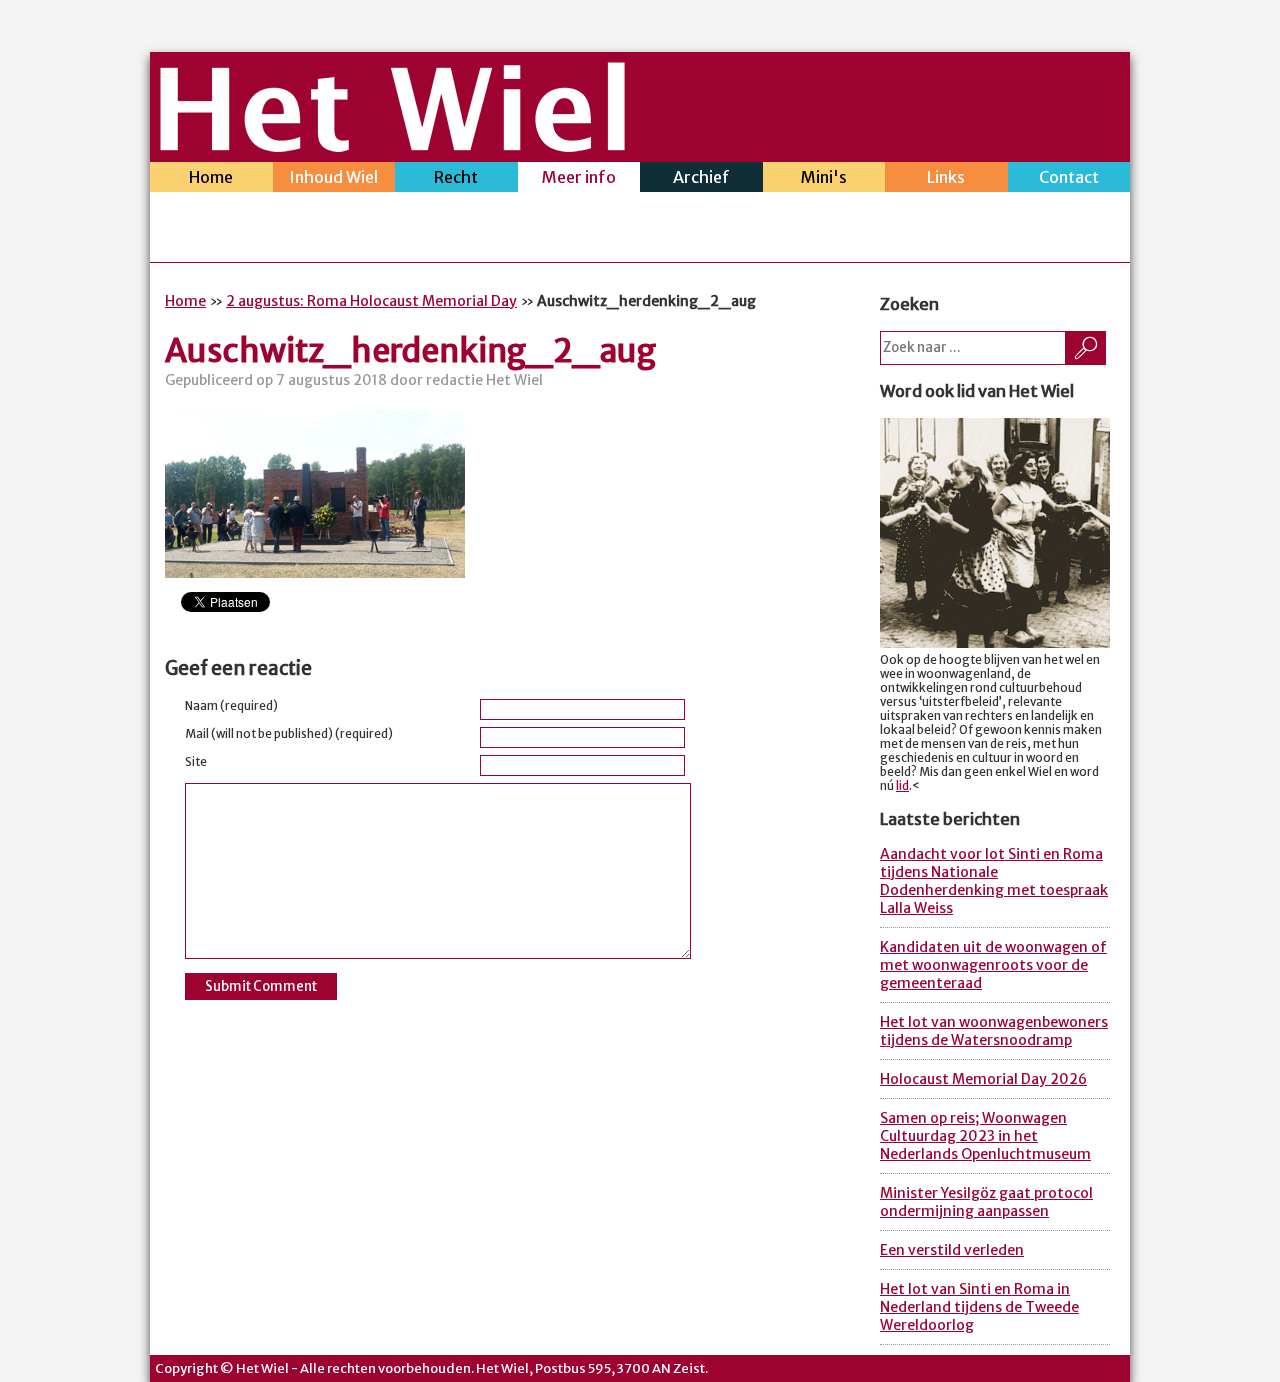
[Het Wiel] (392, 146)
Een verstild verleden (952, 1250)
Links (946, 177)
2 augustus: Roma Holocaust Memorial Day (371, 301)
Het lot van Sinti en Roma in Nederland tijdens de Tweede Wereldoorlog (979, 1307)
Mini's (824, 177)
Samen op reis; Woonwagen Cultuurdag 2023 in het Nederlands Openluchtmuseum (985, 1136)
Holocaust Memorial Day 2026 (983, 1079)
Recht (456, 177)
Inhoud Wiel (333, 177)
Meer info (579, 177)
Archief (701, 177)
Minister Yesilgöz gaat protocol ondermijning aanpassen (986, 1202)
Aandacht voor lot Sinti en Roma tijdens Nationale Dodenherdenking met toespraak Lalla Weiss (994, 881)
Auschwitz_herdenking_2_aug (410, 351)
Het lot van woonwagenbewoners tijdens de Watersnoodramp (994, 1031)
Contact (1069, 177)
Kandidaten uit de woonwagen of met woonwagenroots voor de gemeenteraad (993, 965)
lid (902, 786)
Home (211, 177)
